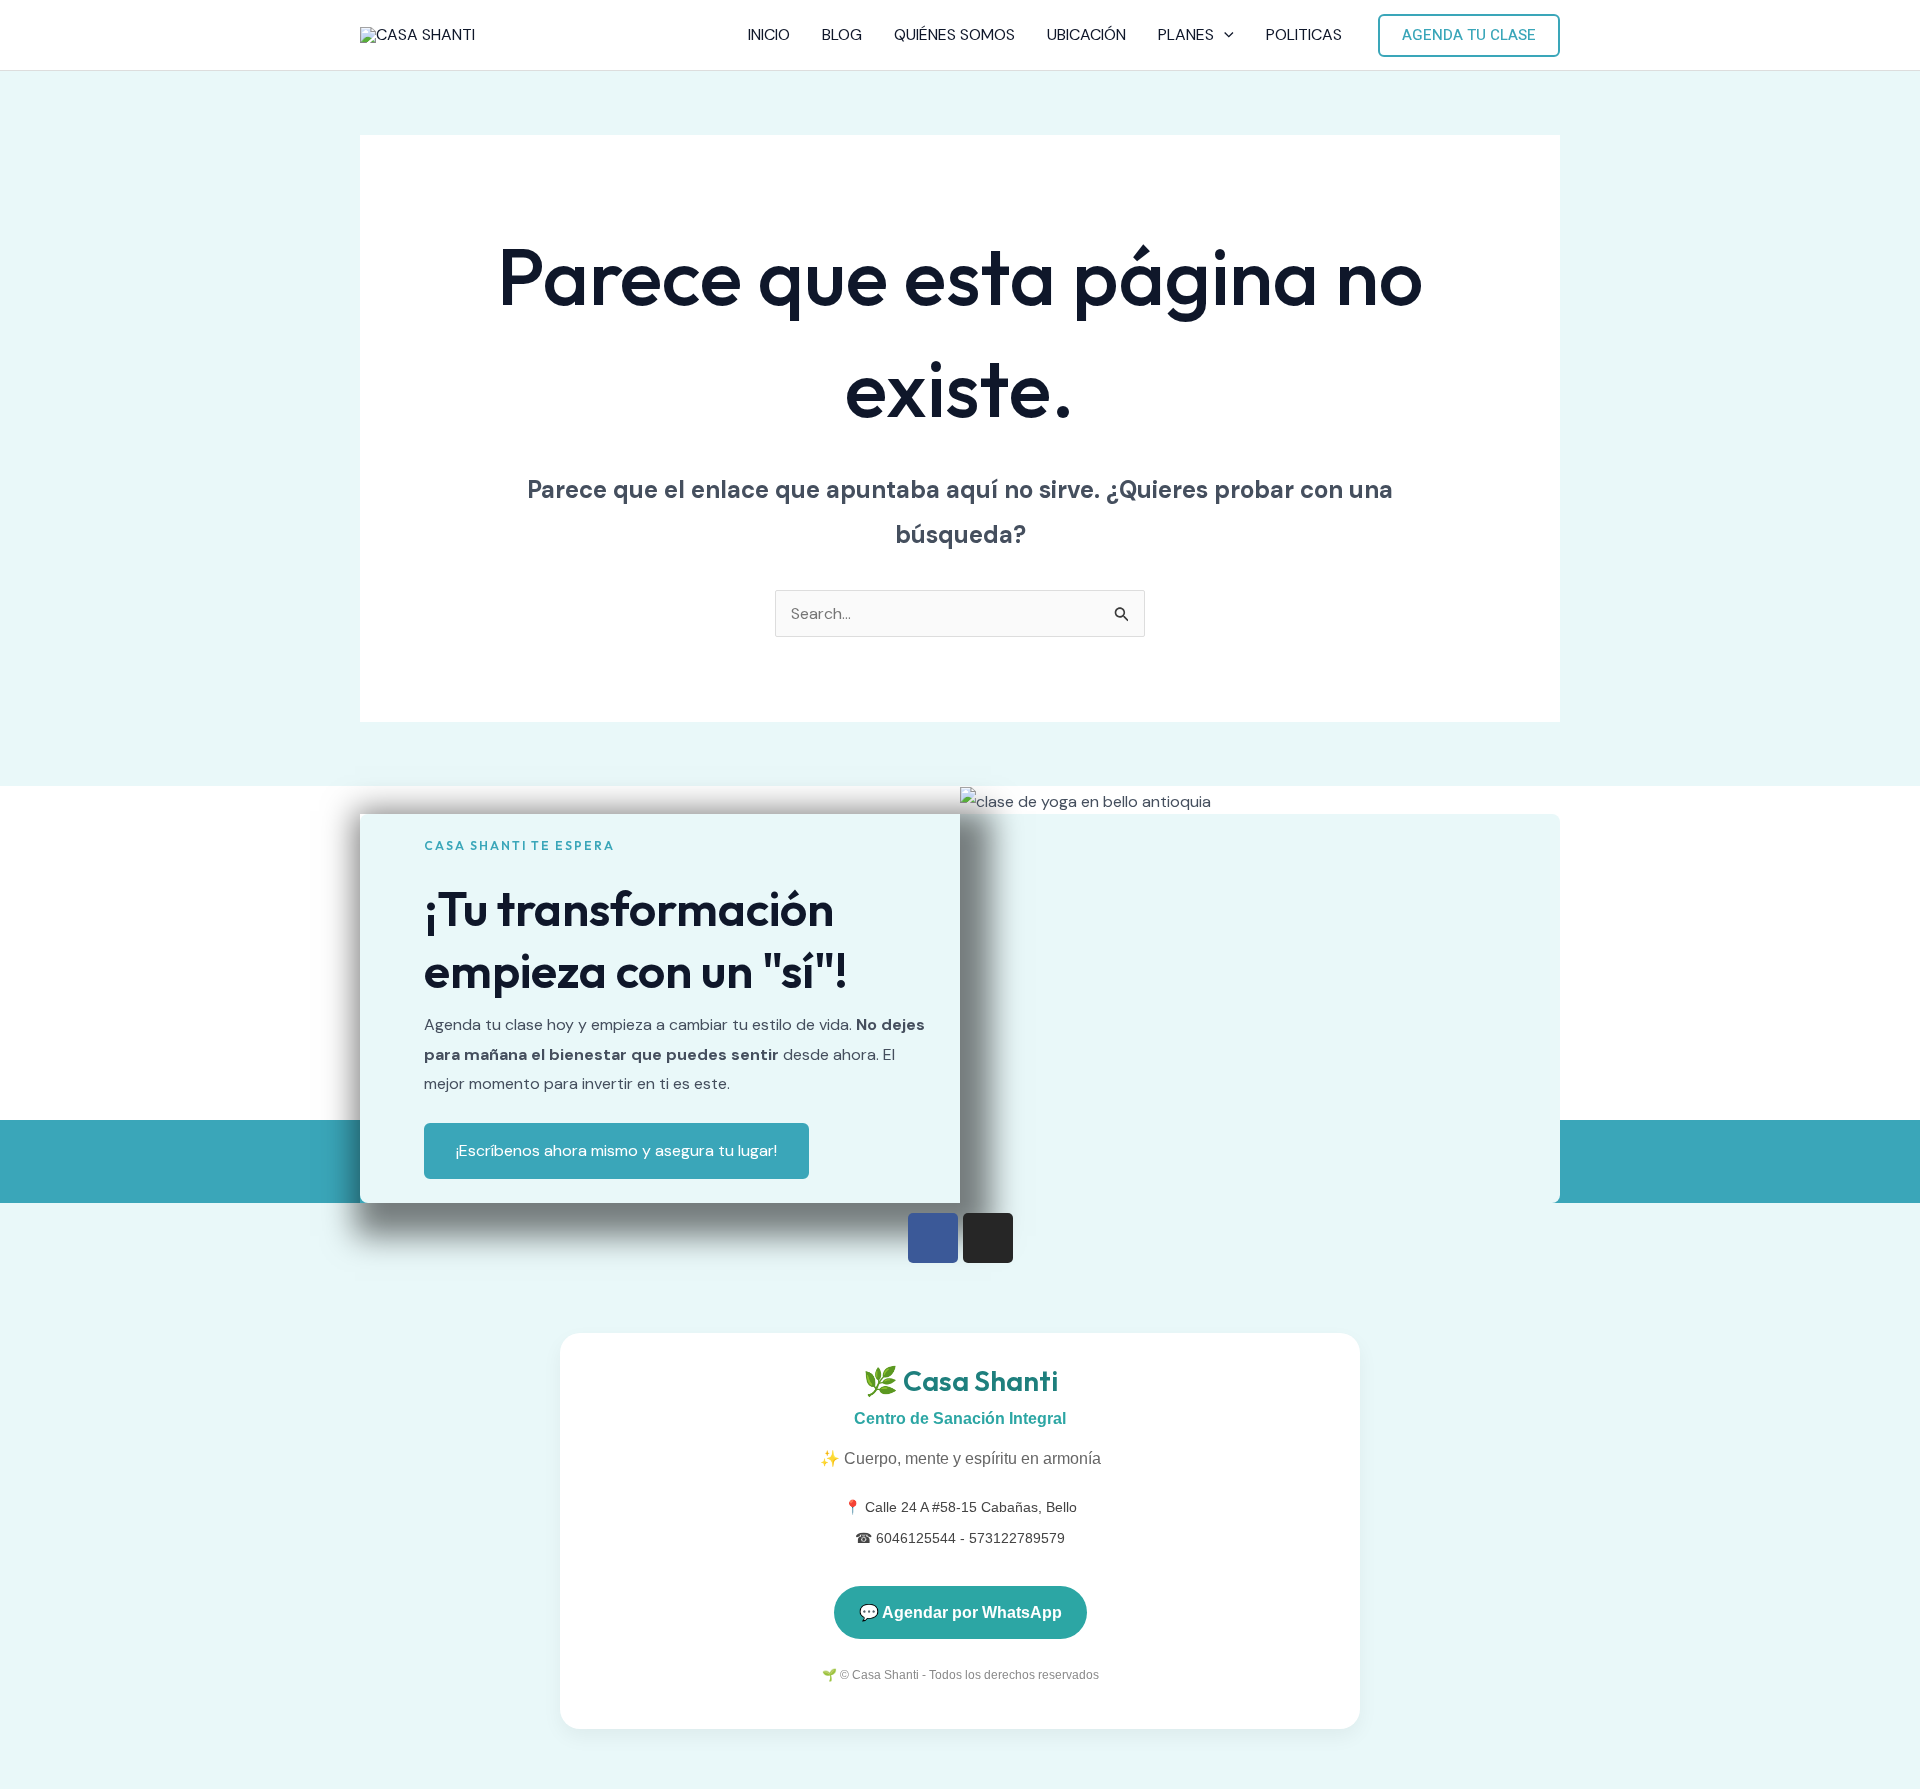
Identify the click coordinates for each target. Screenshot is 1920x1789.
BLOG (842, 34)
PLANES (1186, 34)
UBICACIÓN (1086, 34)
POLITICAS (1304, 34)
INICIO (769, 34)
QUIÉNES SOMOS (954, 34)
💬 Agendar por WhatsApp (960, 1612)
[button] (1224, 35)
